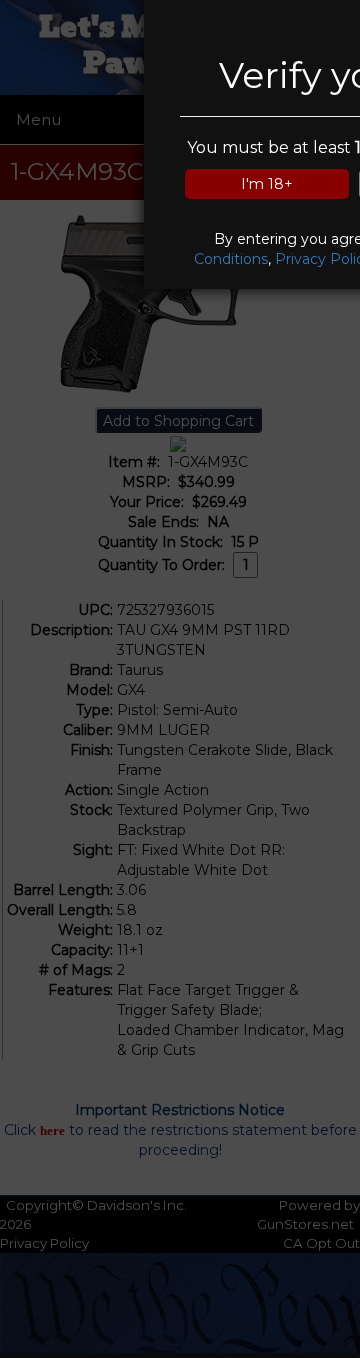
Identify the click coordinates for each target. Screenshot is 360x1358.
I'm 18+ (267, 184)
